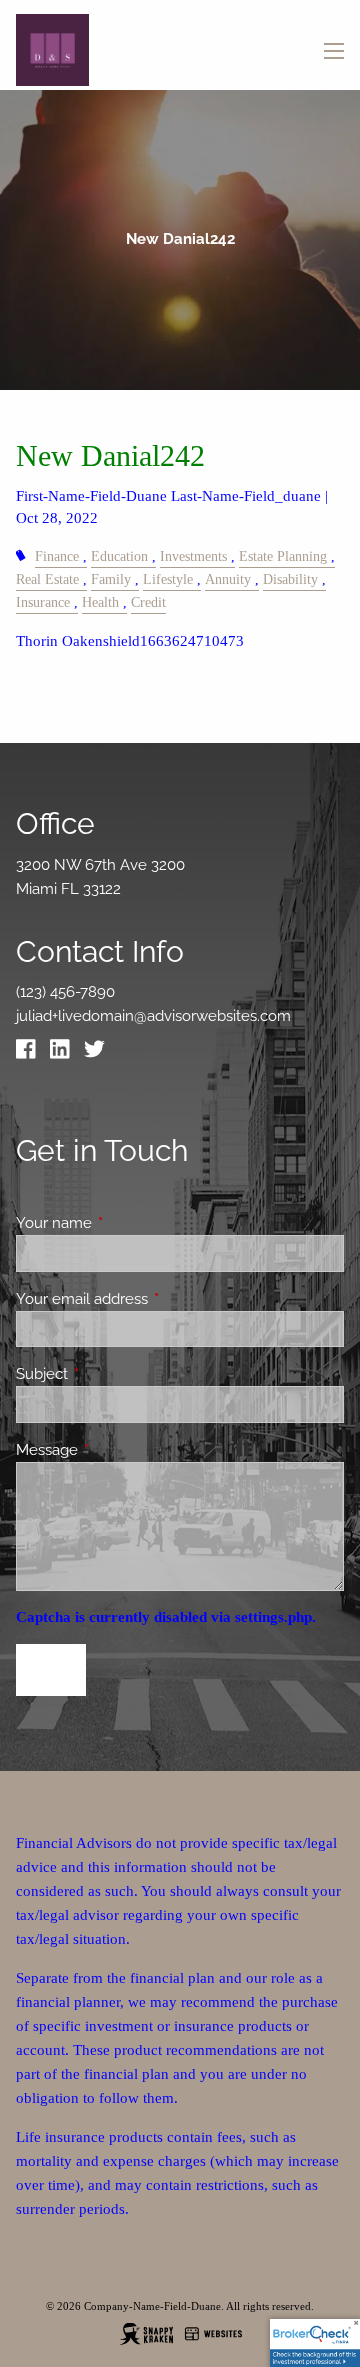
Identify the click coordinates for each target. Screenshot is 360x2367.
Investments (193, 556)
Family (111, 579)
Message (119, 1450)
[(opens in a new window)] (31, 1054)
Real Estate (47, 579)
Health (100, 602)
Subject (114, 1374)
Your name (126, 1223)
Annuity (228, 579)
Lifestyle (168, 579)
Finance (57, 556)
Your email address (154, 1299)
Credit (148, 602)
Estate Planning (283, 556)
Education (119, 556)
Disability (290, 579)
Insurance (43, 602)
